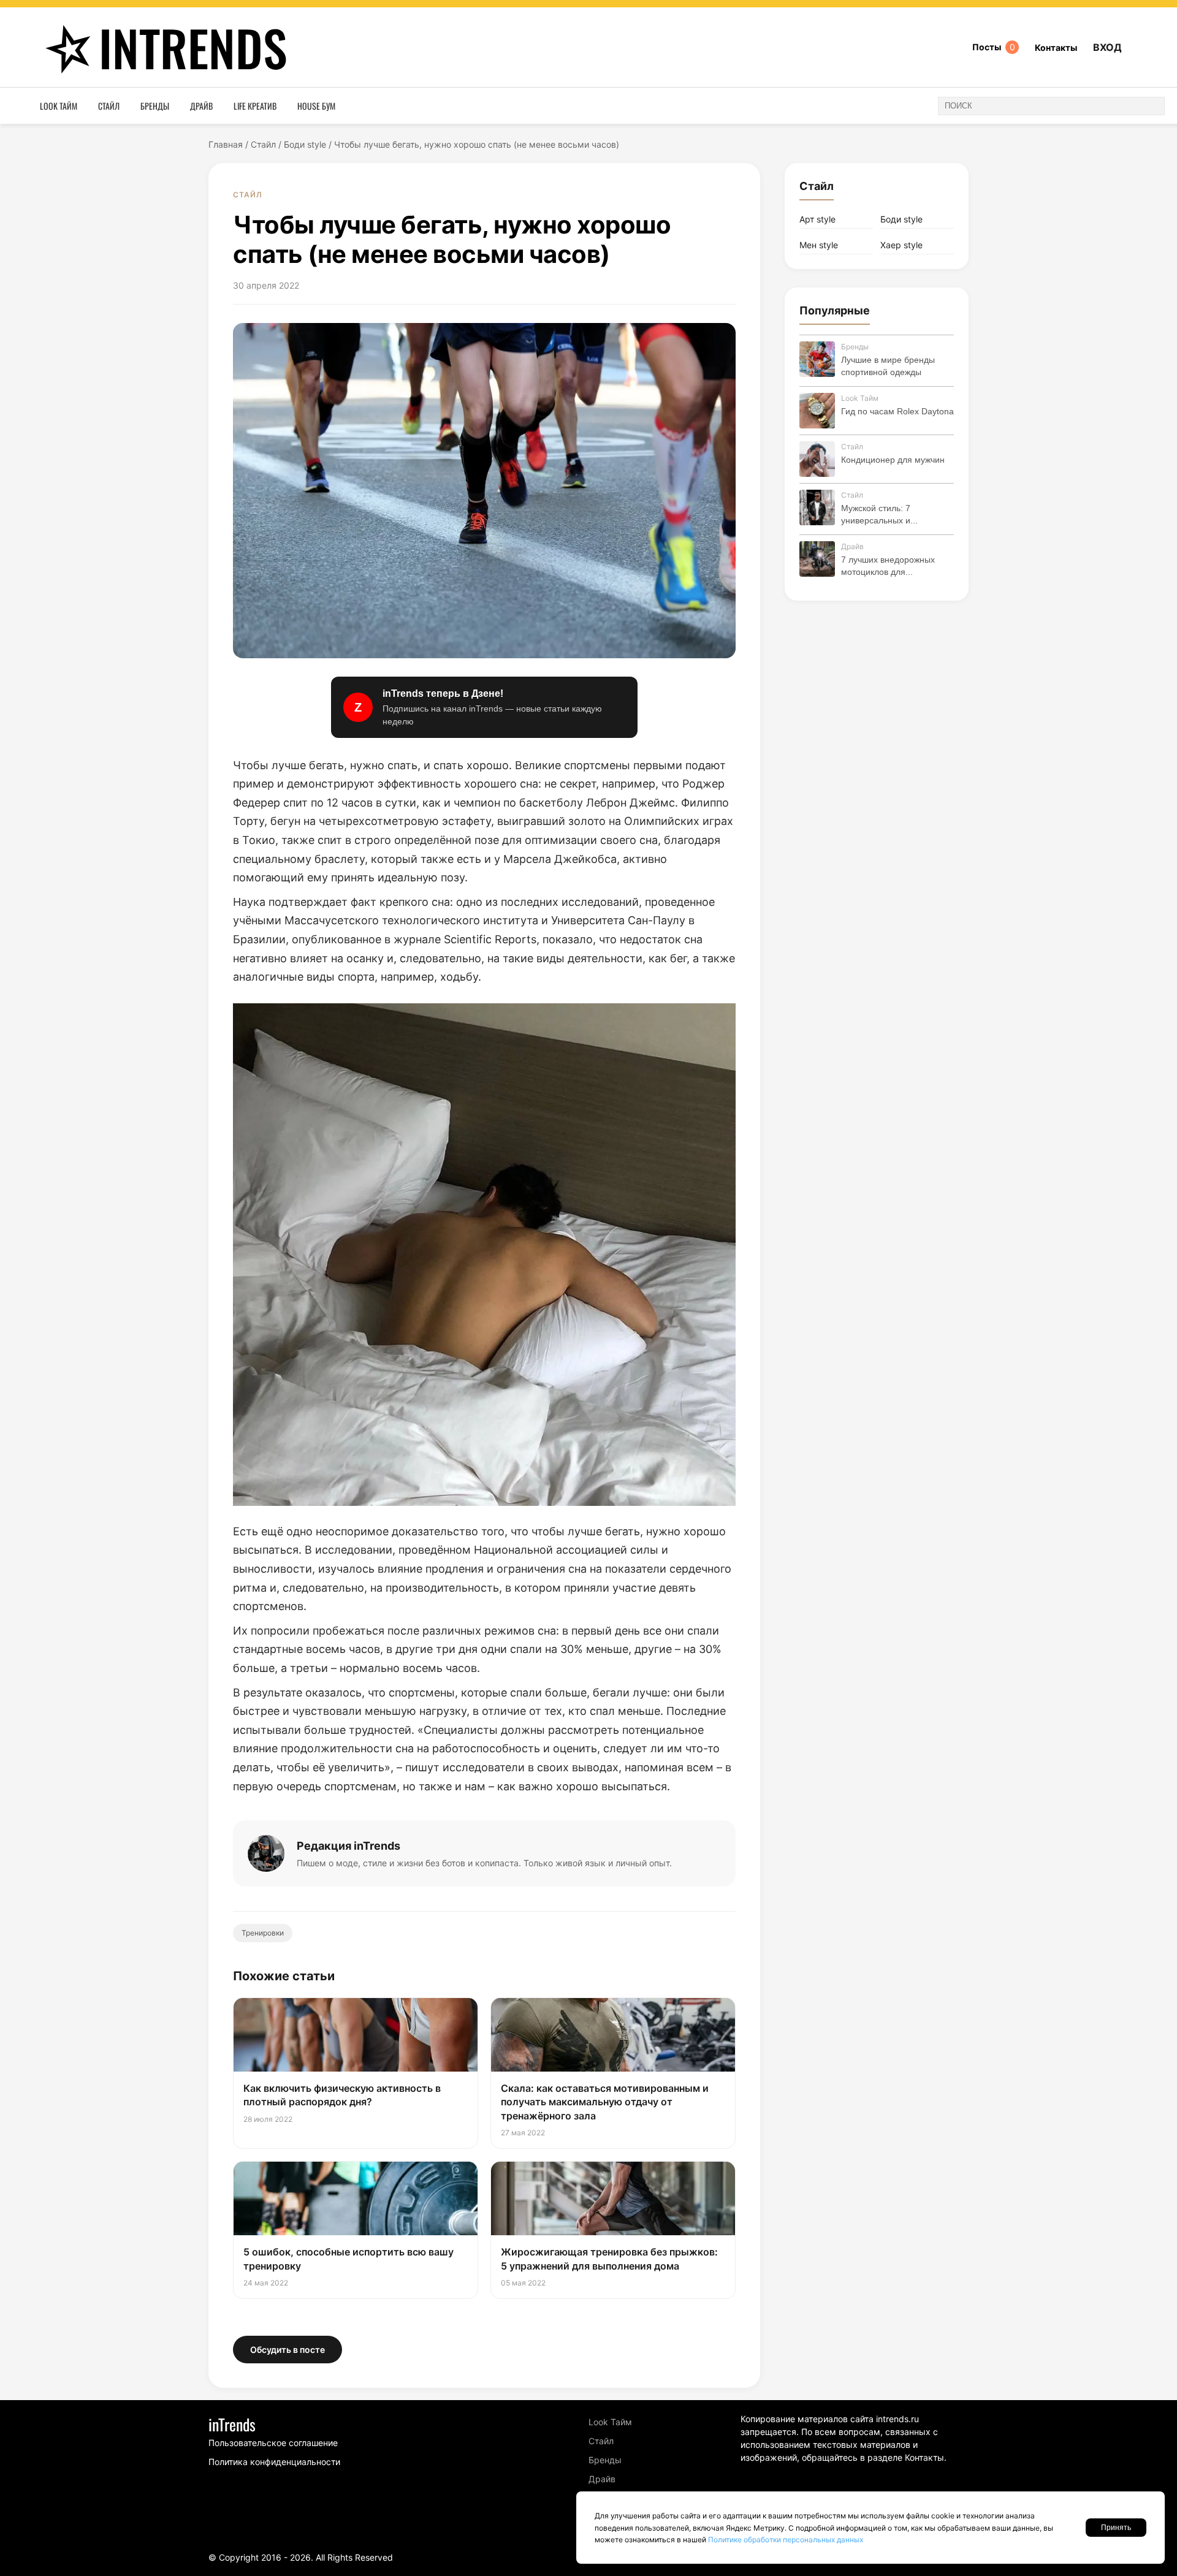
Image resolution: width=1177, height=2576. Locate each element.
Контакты (1056, 47)
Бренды (155, 106)
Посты (994, 47)
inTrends (193, 47)
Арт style (817, 219)
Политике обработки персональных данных (786, 2540)
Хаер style (901, 245)
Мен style (819, 245)
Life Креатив (255, 106)
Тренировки (263, 1933)
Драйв (201, 106)
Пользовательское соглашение (273, 2443)
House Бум (316, 106)
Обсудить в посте (288, 2350)
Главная (226, 144)
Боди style (305, 144)
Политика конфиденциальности (274, 2462)
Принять (1116, 2528)
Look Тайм (59, 106)
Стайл (109, 106)
